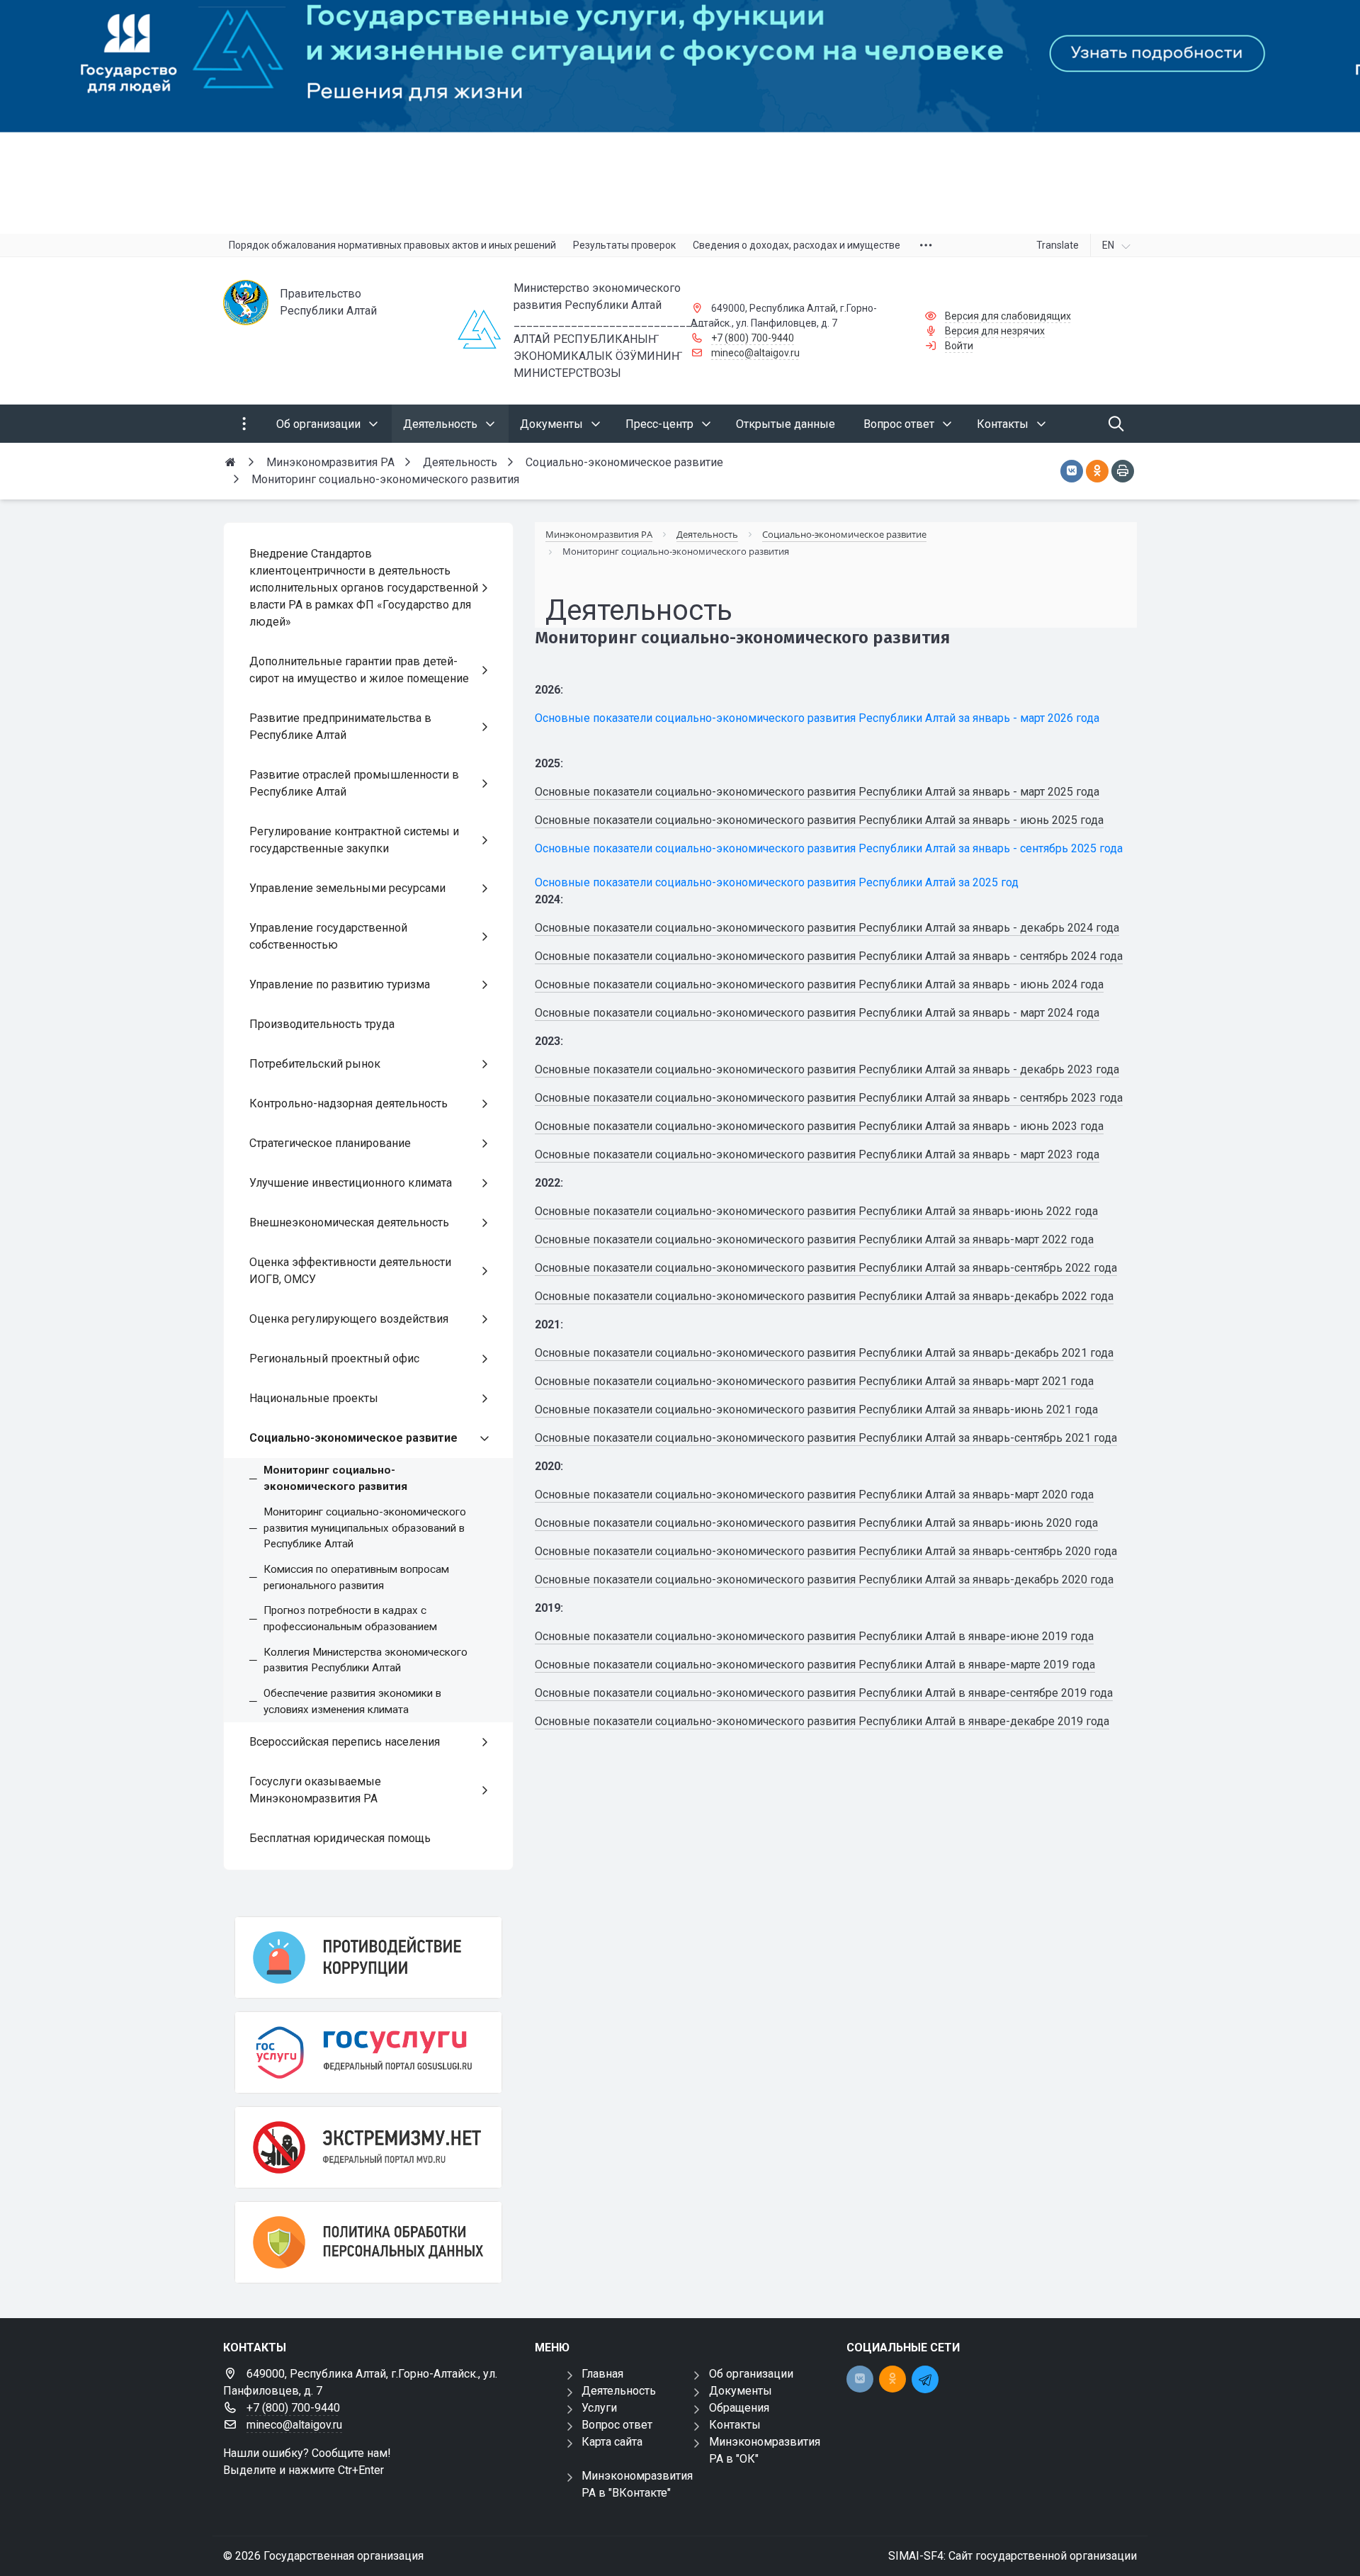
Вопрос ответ (617, 2425)
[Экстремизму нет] (368, 2147)
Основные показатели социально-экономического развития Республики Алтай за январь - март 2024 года (817, 1013)
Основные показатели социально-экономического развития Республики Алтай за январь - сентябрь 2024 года (829, 956)
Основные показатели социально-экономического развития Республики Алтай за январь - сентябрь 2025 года (829, 848)
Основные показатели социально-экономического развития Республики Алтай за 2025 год (777, 882)
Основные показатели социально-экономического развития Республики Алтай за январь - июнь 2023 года (819, 1126)
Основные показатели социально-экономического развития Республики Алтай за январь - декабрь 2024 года (827, 928)
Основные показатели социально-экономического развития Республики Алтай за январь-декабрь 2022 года (824, 1296)
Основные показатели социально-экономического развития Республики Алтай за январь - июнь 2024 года (819, 984)
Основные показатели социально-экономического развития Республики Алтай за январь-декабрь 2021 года (824, 1353)
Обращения (739, 2408)
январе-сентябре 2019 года (1041, 1693)
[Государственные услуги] (368, 2052)
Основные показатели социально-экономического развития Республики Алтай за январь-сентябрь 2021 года (826, 1438)
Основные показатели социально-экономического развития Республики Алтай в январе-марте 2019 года (815, 1665)
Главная (602, 2374)
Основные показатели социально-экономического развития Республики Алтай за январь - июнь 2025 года (819, 820)
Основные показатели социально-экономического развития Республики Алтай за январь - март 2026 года (817, 718)
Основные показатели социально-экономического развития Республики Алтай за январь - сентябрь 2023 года (829, 1098)
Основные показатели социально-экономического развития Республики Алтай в (752, 1693)
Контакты (735, 2425)
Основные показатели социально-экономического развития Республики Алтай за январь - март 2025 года (817, 792)
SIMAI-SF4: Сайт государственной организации (1013, 2556)
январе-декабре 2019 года (1039, 1721)
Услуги (599, 2408)
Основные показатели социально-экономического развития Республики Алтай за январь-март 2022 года (814, 1239)
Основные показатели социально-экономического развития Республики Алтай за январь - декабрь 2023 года (827, 1069)
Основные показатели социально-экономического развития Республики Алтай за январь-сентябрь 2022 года (826, 1268)
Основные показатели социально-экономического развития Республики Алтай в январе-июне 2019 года (814, 1636)
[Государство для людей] (680, 117)
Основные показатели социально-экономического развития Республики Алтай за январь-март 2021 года (814, 1381)
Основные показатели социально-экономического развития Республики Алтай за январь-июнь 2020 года (816, 1523)
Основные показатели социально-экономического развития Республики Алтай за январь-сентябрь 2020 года (826, 1551)
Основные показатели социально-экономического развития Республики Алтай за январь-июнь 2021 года (816, 1410)
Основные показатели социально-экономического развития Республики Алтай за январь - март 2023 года (817, 1154)
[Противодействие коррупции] (368, 1958)
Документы (741, 2391)
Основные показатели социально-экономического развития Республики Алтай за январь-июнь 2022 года (816, 1211)
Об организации (751, 2374)
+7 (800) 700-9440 (753, 338)
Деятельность (619, 2391)
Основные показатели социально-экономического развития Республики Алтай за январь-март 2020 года (814, 1495)
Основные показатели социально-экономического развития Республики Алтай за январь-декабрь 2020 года (824, 1580)
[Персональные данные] (368, 2242)
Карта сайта (612, 2442)
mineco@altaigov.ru (755, 353)
